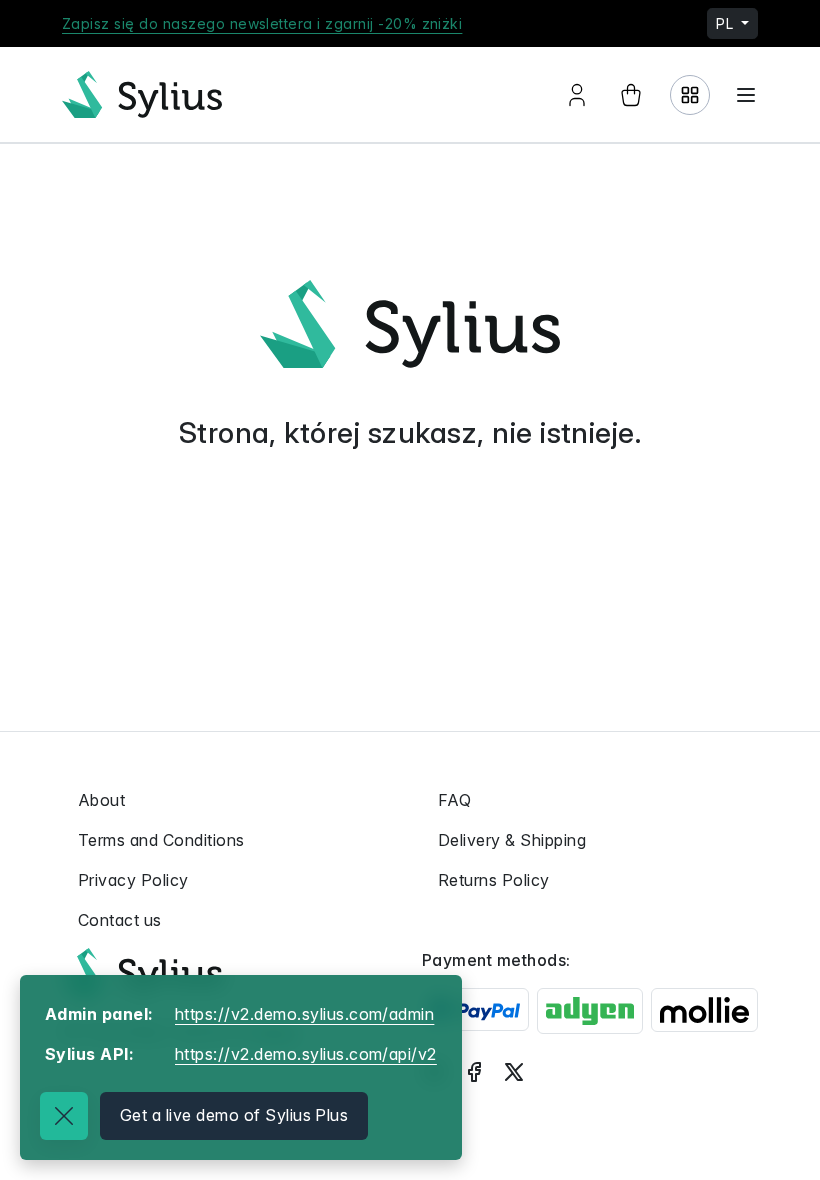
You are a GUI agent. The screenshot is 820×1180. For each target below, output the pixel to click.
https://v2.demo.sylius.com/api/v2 (306, 1054)
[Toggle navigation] (746, 95)
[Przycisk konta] (577, 95)
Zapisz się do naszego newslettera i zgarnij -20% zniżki (262, 23)
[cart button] (631, 95)
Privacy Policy (133, 880)
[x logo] (514, 1071)
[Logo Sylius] (142, 971)
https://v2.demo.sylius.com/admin (304, 1014)
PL (726, 23)
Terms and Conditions (161, 840)
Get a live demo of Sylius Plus (234, 1115)
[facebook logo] (474, 1071)
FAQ (454, 800)
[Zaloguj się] (690, 95)
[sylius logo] (142, 94)
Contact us (120, 920)
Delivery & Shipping (512, 840)
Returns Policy (494, 880)
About (101, 800)
